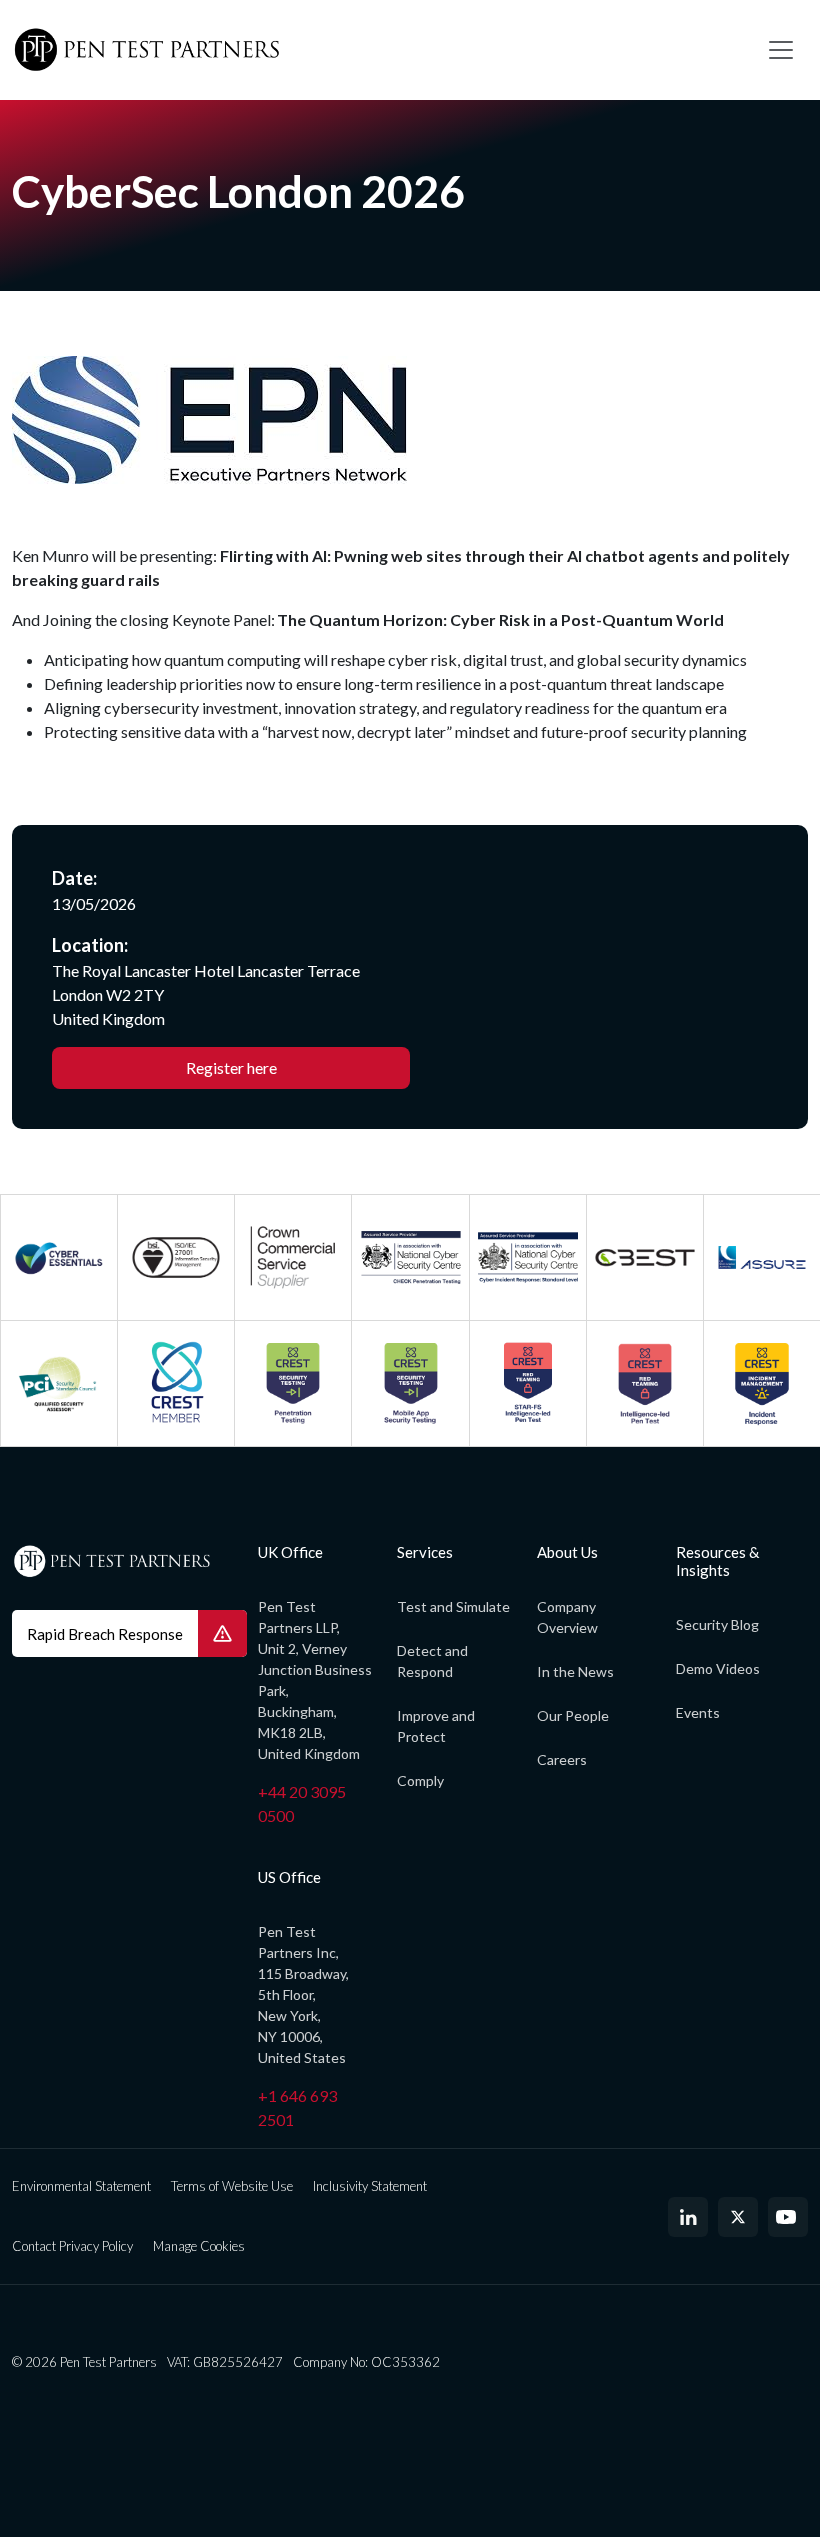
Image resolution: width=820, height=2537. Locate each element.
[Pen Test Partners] (375, 50)
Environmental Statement (81, 2186)
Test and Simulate (453, 1606)
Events (698, 1712)
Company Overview (567, 1617)
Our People (573, 1715)
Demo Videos (718, 1668)
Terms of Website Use (232, 2186)
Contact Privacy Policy (72, 2246)
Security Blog (717, 1624)
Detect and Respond (432, 1661)
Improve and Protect (436, 1726)
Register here (231, 1067)
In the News (575, 1671)
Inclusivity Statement (370, 2186)
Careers (562, 1759)
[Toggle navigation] (781, 50)
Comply (420, 1780)
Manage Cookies (199, 2246)
